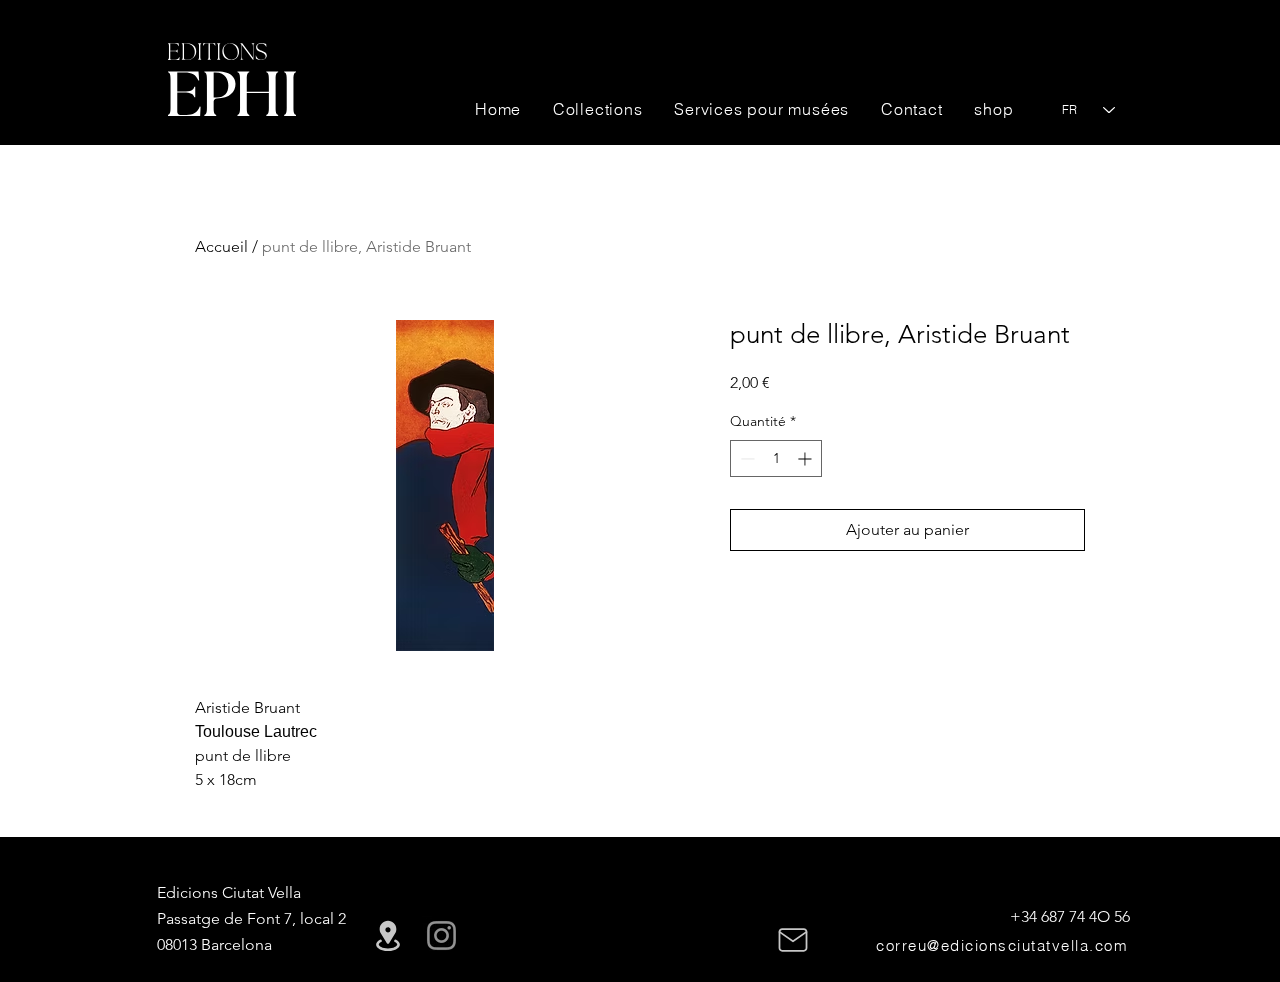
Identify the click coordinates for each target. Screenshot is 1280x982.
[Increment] (806, 458)
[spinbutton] (776, 458)
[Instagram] (441, 935)
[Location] (388, 935)
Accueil (221, 246)
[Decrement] (745, 458)
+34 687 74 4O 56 (1070, 916)
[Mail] (793, 940)
